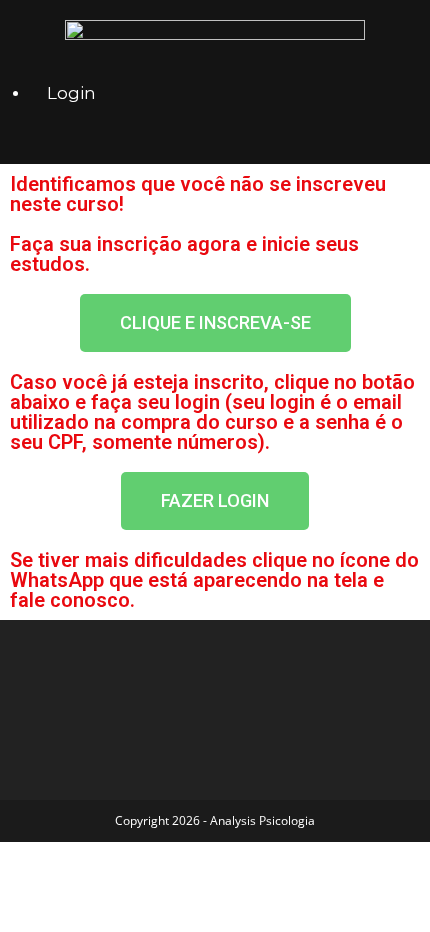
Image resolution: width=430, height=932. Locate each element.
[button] (215, 323)
